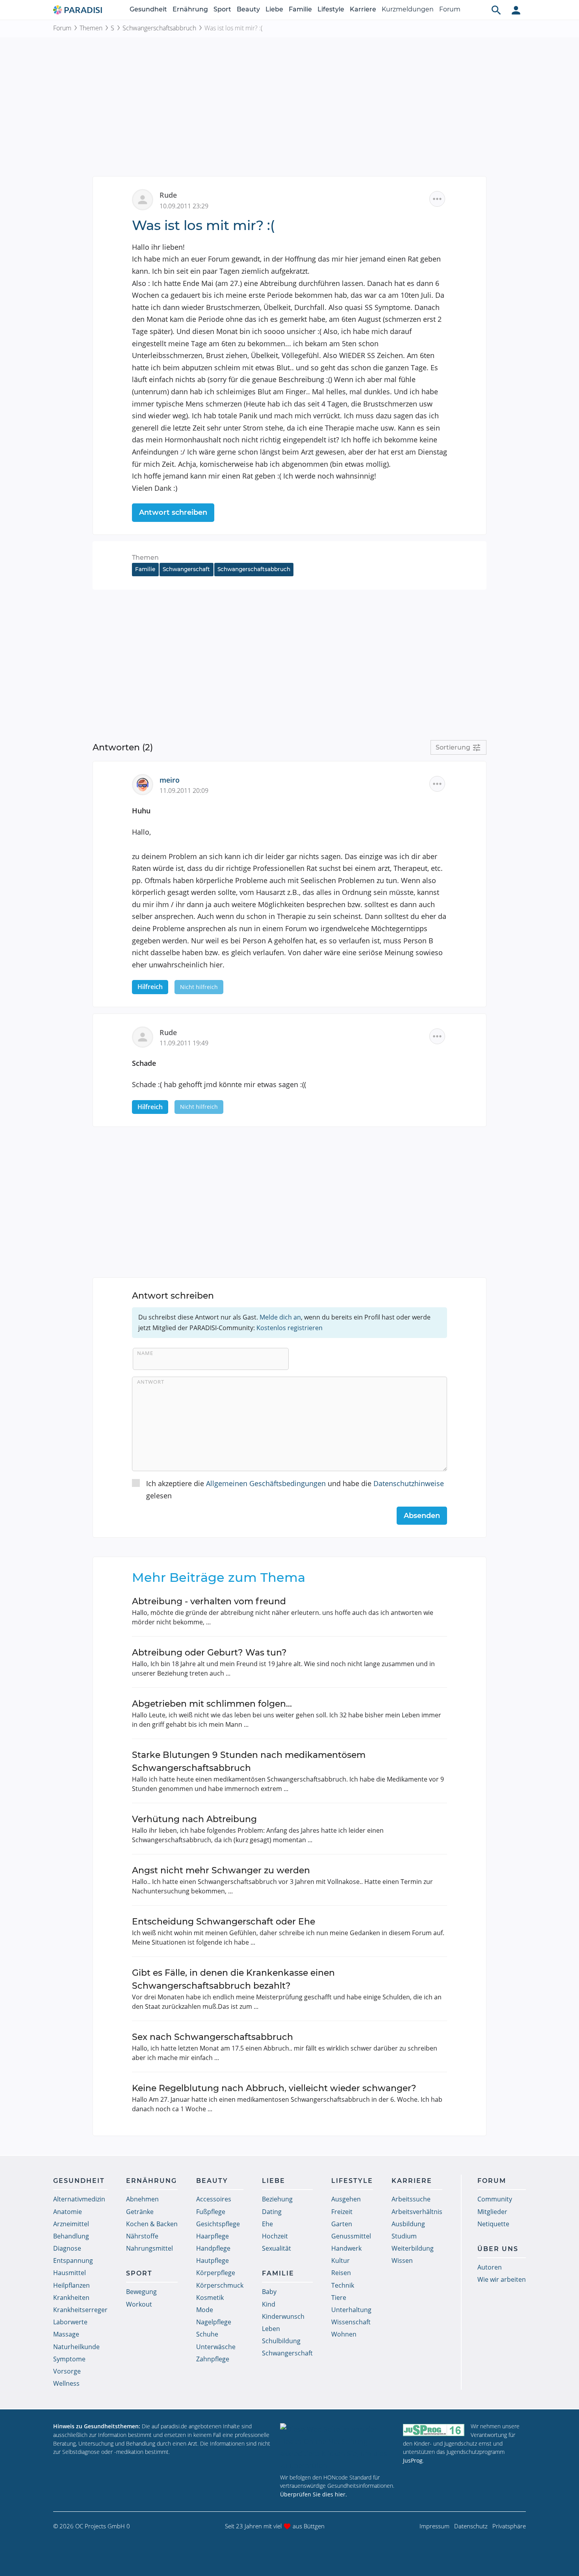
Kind (269, 2304)
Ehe (267, 2224)
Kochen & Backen (152, 2224)
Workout (139, 2304)
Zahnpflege (213, 2359)
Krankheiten (71, 2298)
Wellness (66, 2383)
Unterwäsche (216, 2347)
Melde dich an (280, 1317)
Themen (91, 28)
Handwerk (346, 2248)
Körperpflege (216, 2273)
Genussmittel (351, 2236)
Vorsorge (67, 2371)
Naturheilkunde (76, 2347)
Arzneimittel (71, 2224)
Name (145, 1353)
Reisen (341, 2273)
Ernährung (190, 9)
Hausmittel (70, 2273)
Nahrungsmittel (149, 2248)
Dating (272, 2212)
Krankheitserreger (80, 2310)
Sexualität (277, 2248)
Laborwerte (70, 2322)
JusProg (413, 2460)
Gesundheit (148, 9)
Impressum (434, 2526)
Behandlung (71, 2236)
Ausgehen (346, 2199)
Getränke (140, 2212)
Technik (343, 2285)
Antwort (151, 1382)
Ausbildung (408, 2224)
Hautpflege (212, 2260)
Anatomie (68, 2212)
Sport (222, 9)
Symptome (69, 2359)
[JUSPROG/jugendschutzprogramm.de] (434, 2430)
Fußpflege (211, 2212)
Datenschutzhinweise (409, 1483)
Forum (450, 9)
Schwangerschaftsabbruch (159, 28)
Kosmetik (210, 2298)
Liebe (274, 9)
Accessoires (214, 2199)
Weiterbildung (413, 2248)
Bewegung (141, 2292)
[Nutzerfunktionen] (516, 10)
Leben (271, 2329)
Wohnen (344, 2334)
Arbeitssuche (411, 2199)
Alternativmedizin (79, 2199)
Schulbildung (281, 2341)
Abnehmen (142, 2199)
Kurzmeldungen (408, 9)
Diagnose (67, 2248)
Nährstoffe (142, 2236)
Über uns (498, 2249)
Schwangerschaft (186, 569)
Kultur (341, 2260)
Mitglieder (492, 2212)
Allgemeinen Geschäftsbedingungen (266, 1483)
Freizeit (342, 2212)
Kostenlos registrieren (289, 1328)
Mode (205, 2310)
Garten (342, 2224)
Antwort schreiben (173, 512)
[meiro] (146, 784)
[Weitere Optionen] (437, 199)
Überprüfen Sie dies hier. (314, 2494)
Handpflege (213, 2248)
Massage (66, 2334)
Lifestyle (331, 9)
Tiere (339, 2298)
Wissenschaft (351, 2322)
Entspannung (73, 2260)
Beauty (248, 9)
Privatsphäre (509, 2526)
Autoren (490, 2267)
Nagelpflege (214, 2322)
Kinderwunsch (283, 2316)
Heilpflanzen (71, 2285)
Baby (269, 2292)
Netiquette (493, 2224)
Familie (300, 9)
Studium (404, 2236)
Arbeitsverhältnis (417, 2212)
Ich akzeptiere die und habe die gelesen (295, 1489)
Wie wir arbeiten (502, 2279)
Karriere (363, 9)
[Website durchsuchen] (496, 10)
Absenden (422, 1516)
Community (495, 2199)
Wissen (402, 2260)
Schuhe (207, 2334)
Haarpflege (212, 2236)
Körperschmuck (220, 2285)
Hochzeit (275, 2236)
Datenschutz (471, 2526)
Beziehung (277, 2199)
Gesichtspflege (218, 2224)
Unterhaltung (351, 2310)
